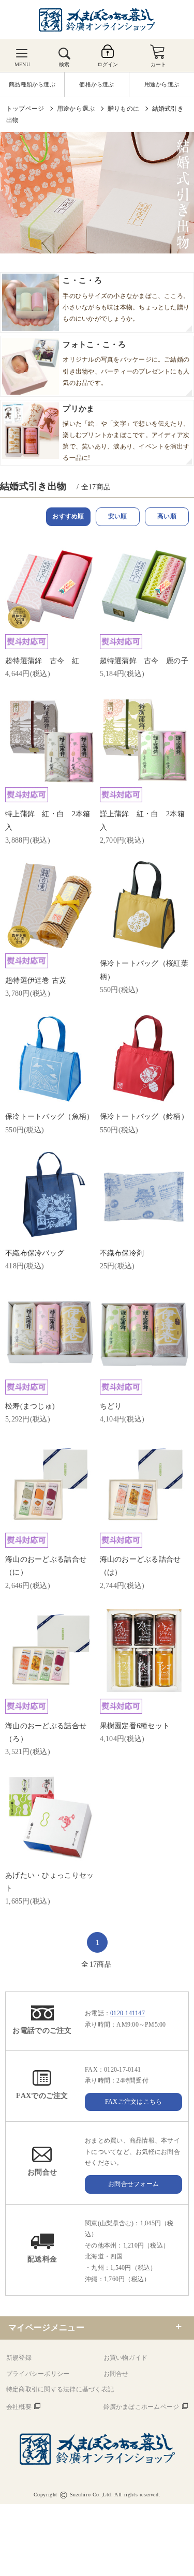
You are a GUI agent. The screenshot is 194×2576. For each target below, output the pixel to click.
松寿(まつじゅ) (30, 1406)
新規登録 (19, 2358)
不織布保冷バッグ (35, 1253)
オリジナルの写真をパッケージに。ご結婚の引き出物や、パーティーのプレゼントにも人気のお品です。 (126, 363)
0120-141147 (128, 2013)
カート (159, 64)
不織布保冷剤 (122, 1253)
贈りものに (123, 109)
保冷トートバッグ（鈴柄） (144, 1117)
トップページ (25, 109)
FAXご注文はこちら (133, 2102)
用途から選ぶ (76, 109)
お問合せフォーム (133, 2184)
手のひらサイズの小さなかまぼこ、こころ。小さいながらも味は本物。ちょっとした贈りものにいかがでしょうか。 (126, 299)
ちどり (111, 1406)
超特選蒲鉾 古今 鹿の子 (144, 661)
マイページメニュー (46, 2327)
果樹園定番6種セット (135, 1726)
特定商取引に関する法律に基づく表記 (60, 2389)
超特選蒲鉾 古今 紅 (42, 661)
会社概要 (19, 2407)
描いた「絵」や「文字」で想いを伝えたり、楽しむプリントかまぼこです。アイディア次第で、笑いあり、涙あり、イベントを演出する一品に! (126, 433)
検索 (64, 64)
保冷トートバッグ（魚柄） (49, 1117)
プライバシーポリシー (38, 2374)
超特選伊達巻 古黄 (36, 980)
